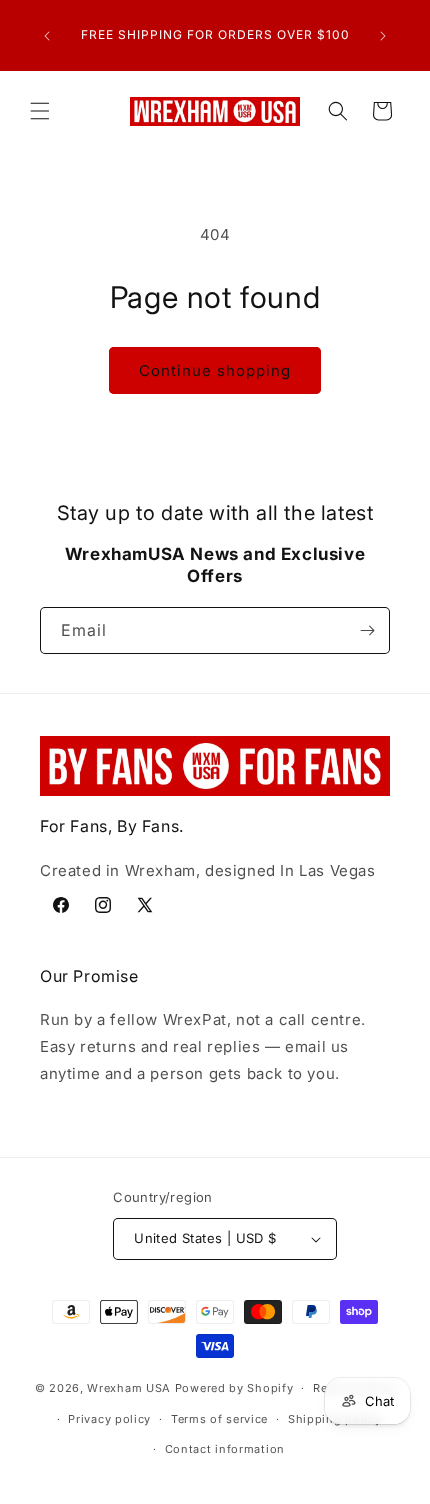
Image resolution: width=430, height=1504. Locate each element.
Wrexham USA (129, 1388)
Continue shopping (215, 370)
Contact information (225, 1449)
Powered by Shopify (234, 1388)
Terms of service (219, 1419)
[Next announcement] (383, 36)
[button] (40, 111)
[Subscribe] (367, 630)
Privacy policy (109, 1419)
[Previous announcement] (47, 36)
